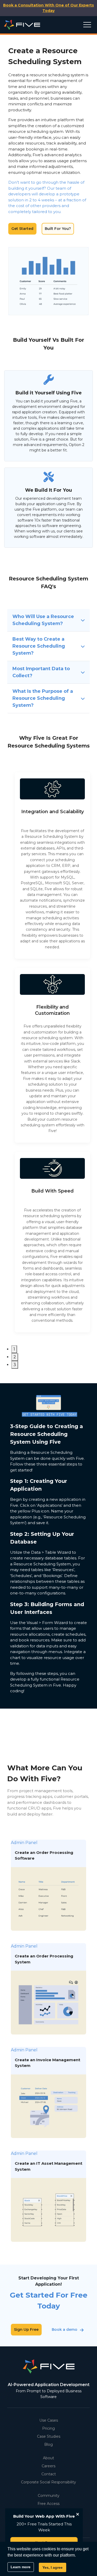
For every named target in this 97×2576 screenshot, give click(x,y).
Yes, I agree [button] (53, 2567)
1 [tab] (14, 1349)
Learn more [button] (21, 2567)
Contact (49, 2474)
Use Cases (49, 2420)
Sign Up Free (26, 2330)
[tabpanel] (52, 865)
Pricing (48, 2428)
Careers (48, 2466)
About (48, 2458)
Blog (48, 2444)
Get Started (22, 229)
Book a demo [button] (65, 2330)
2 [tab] (15, 1357)
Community (49, 2496)
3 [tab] (15, 1365)
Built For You (65, 281)
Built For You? (58, 229)
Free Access (48, 2504)
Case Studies (49, 2436)
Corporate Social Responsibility (48, 2482)
